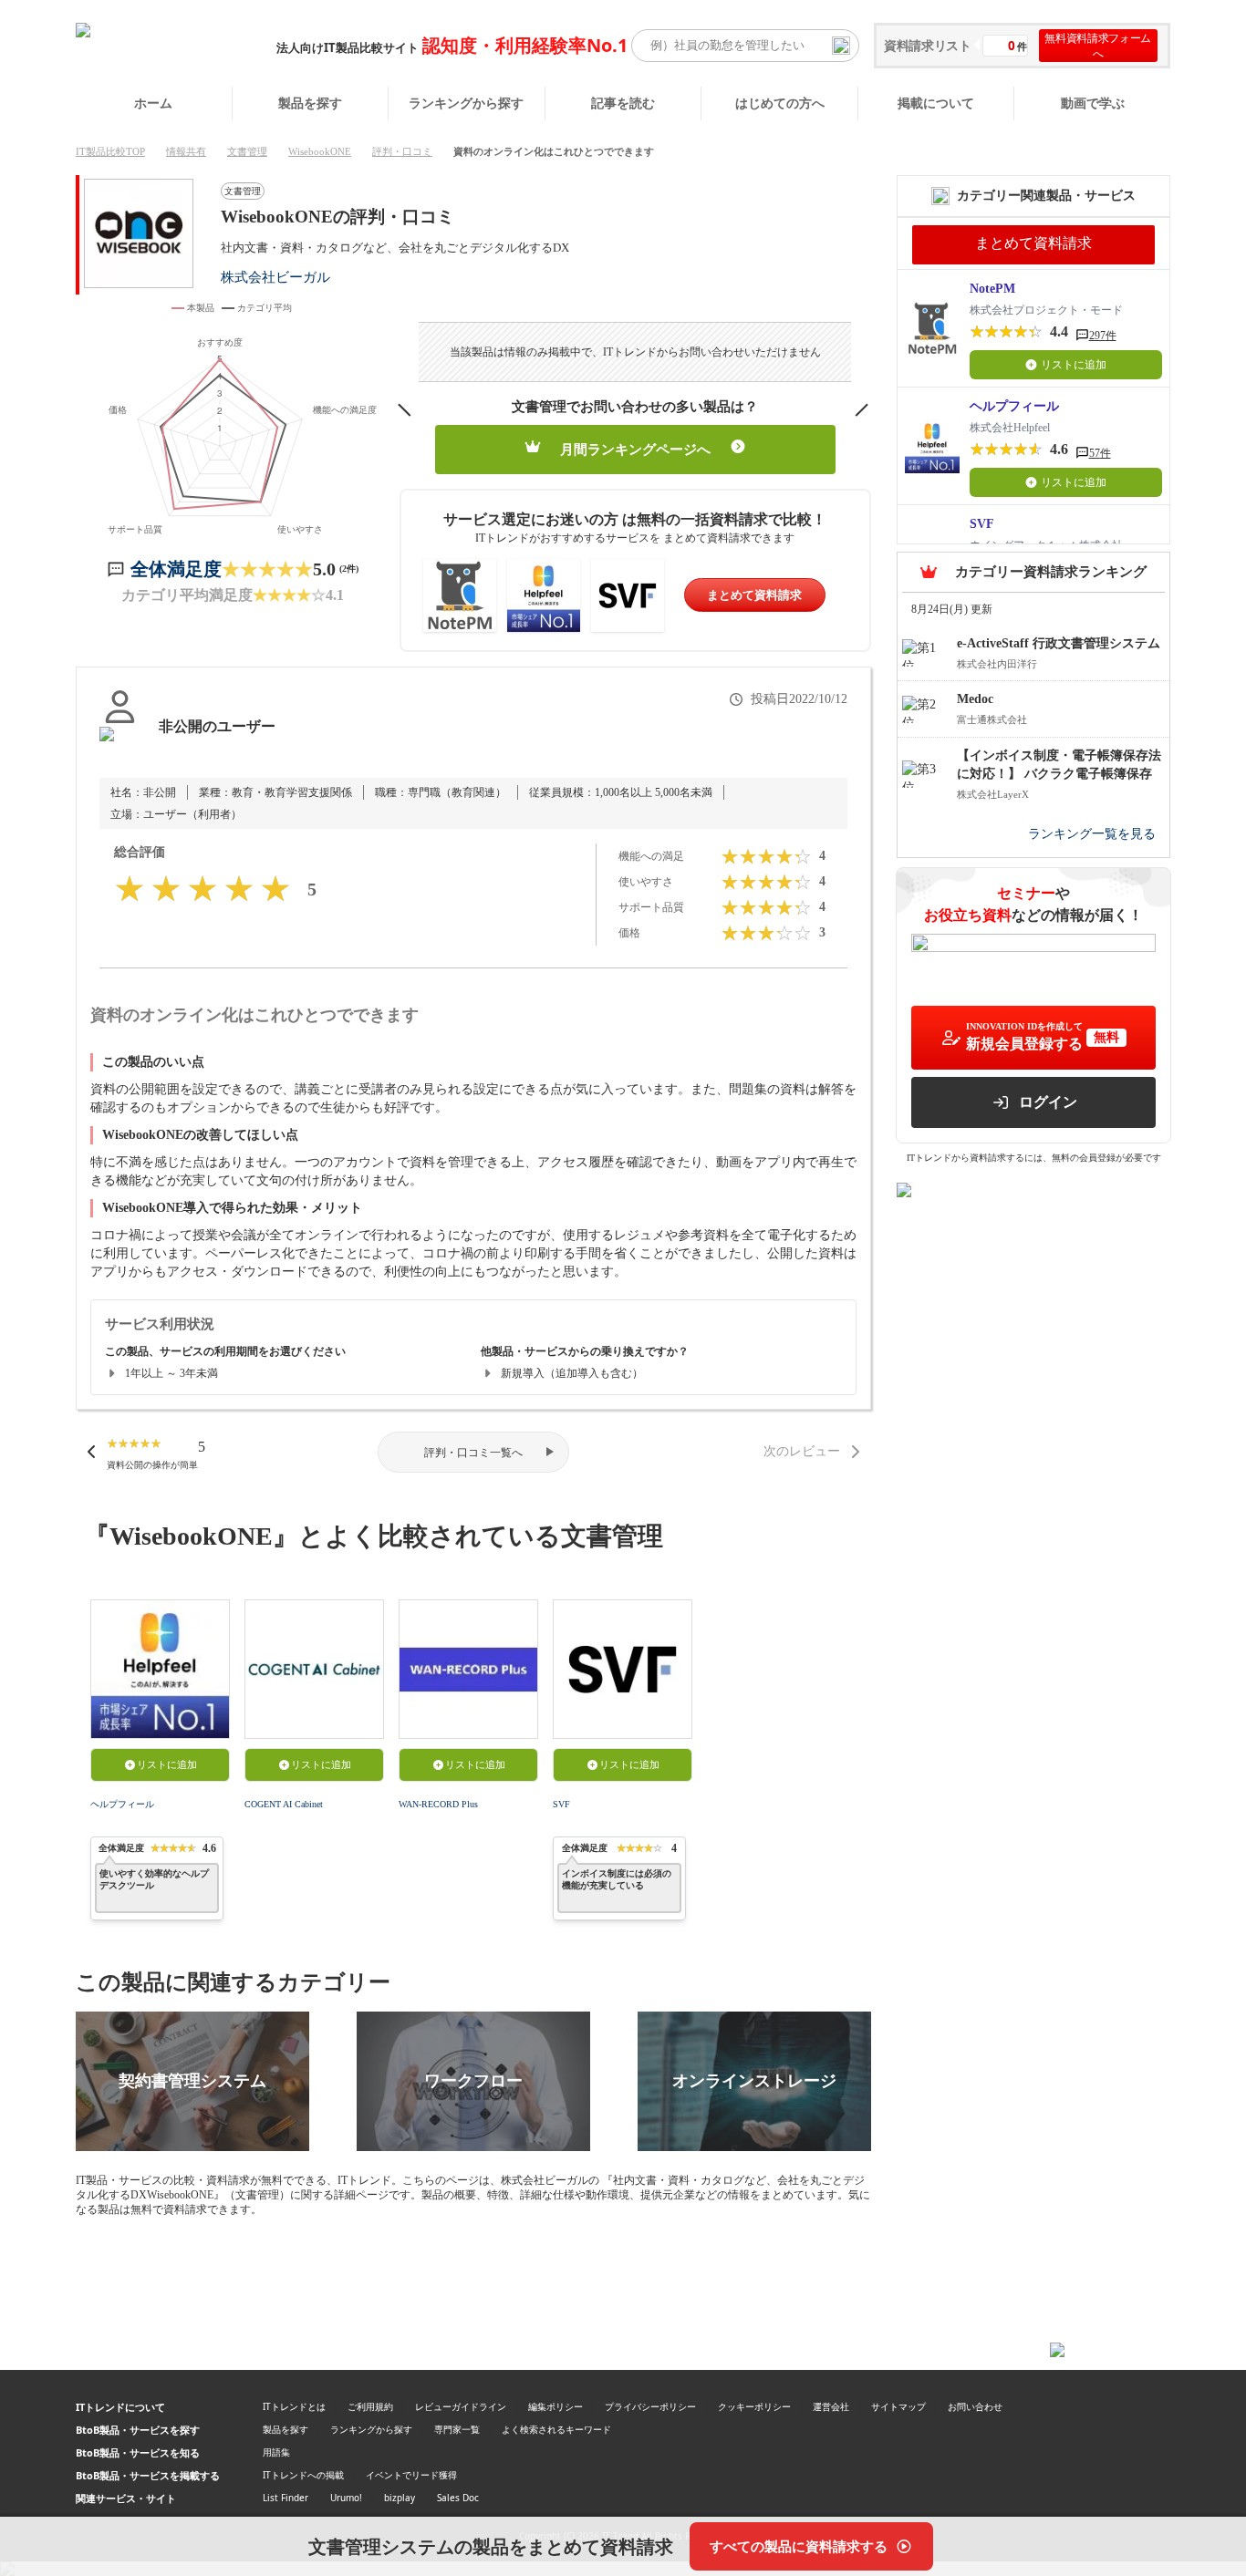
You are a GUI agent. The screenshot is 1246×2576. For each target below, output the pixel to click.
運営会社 (831, 2406)
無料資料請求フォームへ (1098, 46)
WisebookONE (320, 151)
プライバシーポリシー (650, 2406)
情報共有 (186, 151)
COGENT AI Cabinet (284, 1804)
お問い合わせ (975, 2406)
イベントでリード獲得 (411, 2475)
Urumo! (346, 2498)
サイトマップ (898, 2406)
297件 (1103, 336)
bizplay (400, 2498)
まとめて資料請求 (754, 595)
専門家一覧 (457, 2429)
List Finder (286, 2498)
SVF (561, 1804)
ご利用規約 (370, 2406)
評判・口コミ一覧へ (473, 1453)
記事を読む (623, 103)
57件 (1100, 453)
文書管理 (247, 151)
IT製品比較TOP (110, 151)
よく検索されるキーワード (556, 2429)
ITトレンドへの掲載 (303, 2475)
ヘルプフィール (122, 1804)
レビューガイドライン (461, 2406)
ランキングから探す (466, 103)
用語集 (276, 2452)
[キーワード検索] (841, 46)
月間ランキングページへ (635, 450)
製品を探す (310, 103)
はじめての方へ (780, 103)
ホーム (153, 103)
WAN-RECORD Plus (438, 1804)
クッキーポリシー (754, 2406)
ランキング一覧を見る (1092, 834)
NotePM (992, 289)
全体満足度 (176, 569)
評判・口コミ (402, 151)
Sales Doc (458, 2498)
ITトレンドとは (294, 2406)
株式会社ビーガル (275, 277)
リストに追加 (167, 1764)
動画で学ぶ (1093, 103)
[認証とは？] (120, 745)
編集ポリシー (556, 2406)
